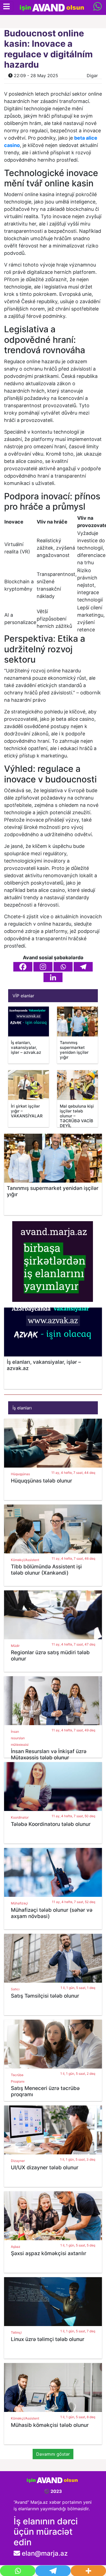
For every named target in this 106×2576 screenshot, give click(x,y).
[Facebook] (23, 967)
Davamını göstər (53, 2454)
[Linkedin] (53, 977)
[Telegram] (83, 967)
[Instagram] (43, 967)
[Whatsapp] (63, 967)
